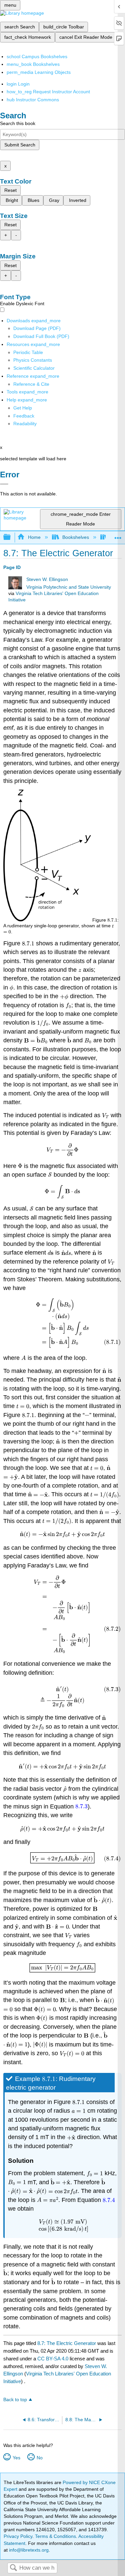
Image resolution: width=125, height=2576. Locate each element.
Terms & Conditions (55, 2536)
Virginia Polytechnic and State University (69, 587)
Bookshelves (76, 537)
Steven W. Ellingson (47, 579)
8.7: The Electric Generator (67, 2343)
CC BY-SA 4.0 (53, 2359)
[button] (24, 416)
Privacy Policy (18, 2536)
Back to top (15, 2400)
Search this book (18, 123)
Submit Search (20, 145)
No (39, 2458)
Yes (16, 2458)
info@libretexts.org (28, 2550)
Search (13, 2568)
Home (34, 537)
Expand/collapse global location (118, 535)
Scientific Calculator (34, 368)
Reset (10, 190)
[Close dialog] (4, 484)
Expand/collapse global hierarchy (11, 537)
